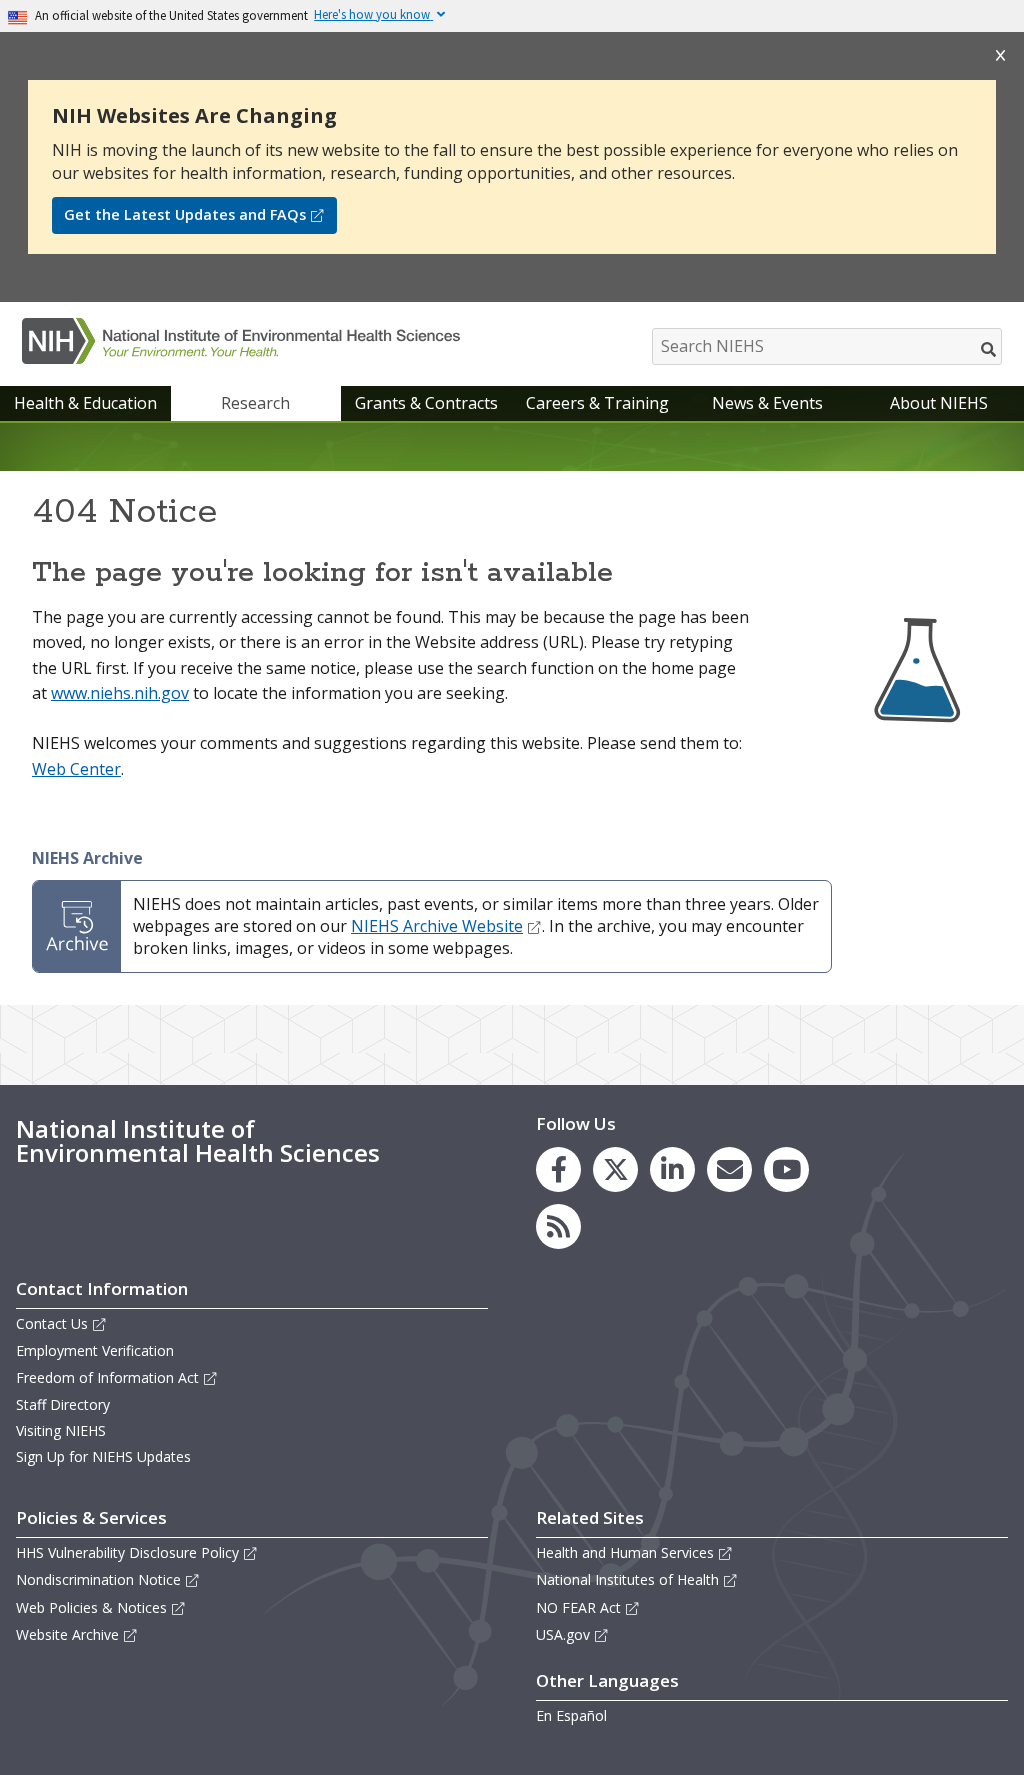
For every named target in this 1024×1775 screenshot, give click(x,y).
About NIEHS (939, 403)
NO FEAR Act (578, 1607)
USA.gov (563, 1634)
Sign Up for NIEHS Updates (103, 1456)
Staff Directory (63, 1404)
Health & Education (85, 403)
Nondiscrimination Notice (98, 1579)
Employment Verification (95, 1350)
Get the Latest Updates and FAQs (185, 214)
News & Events (767, 403)
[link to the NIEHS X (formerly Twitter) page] (615, 1169)
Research (255, 403)
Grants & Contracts (426, 403)
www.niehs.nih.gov (120, 693)
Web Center (76, 769)
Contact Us (52, 1323)
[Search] (989, 349)
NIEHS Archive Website (437, 926)
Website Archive (67, 1634)
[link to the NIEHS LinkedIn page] (672, 1169)
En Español (571, 1715)
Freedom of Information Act (107, 1377)
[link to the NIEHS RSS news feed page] (558, 1226)
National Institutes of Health (627, 1579)
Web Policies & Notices (91, 1607)
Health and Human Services (625, 1552)
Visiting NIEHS (61, 1430)
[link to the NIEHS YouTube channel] (786, 1169)
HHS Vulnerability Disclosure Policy (127, 1552)
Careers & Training (597, 403)
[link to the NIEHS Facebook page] (558, 1169)
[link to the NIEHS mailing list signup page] (729, 1169)
